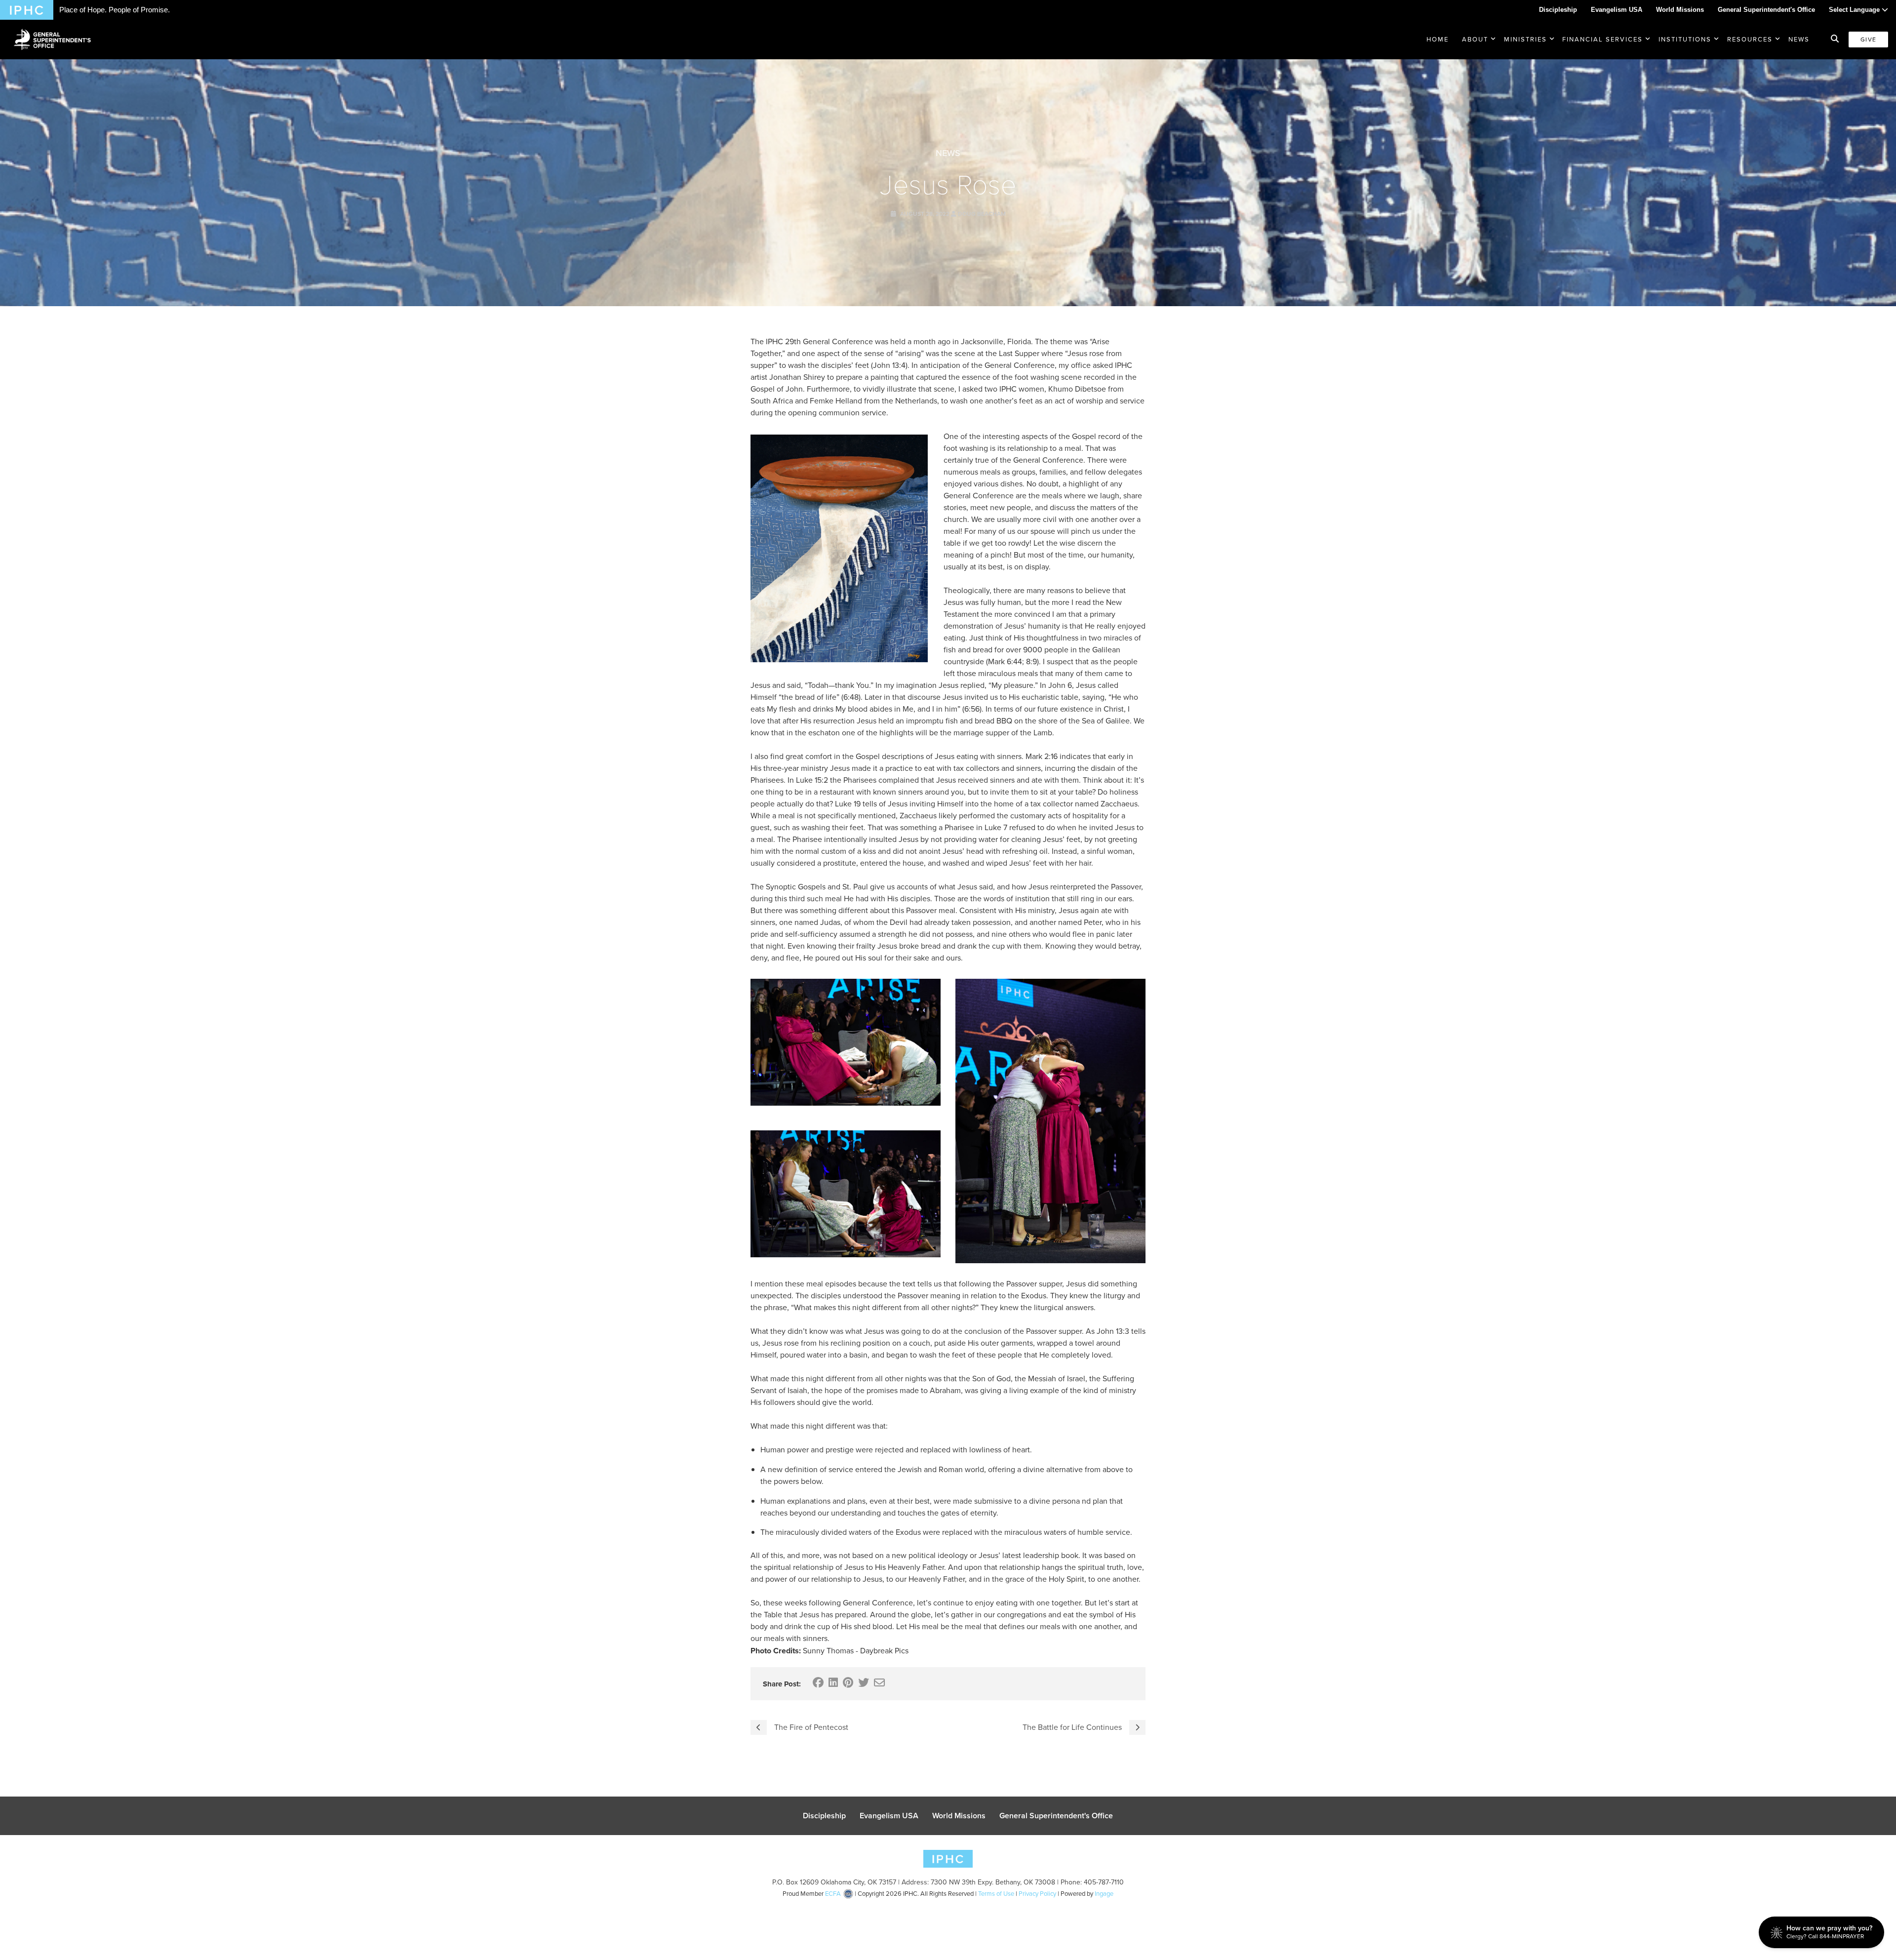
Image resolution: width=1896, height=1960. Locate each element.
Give (1868, 40)
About (1475, 39)
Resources (1750, 39)
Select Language (1855, 10)
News (1799, 39)
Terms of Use (996, 1894)
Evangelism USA (1617, 10)
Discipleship (1558, 10)
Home (1438, 39)
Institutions (1685, 39)
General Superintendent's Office (1766, 10)
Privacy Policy (1037, 1894)
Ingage (1104, 1894)
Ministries (1525, 39)
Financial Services (1602, 39)
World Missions (1680, 10)
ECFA (833, 1894)
